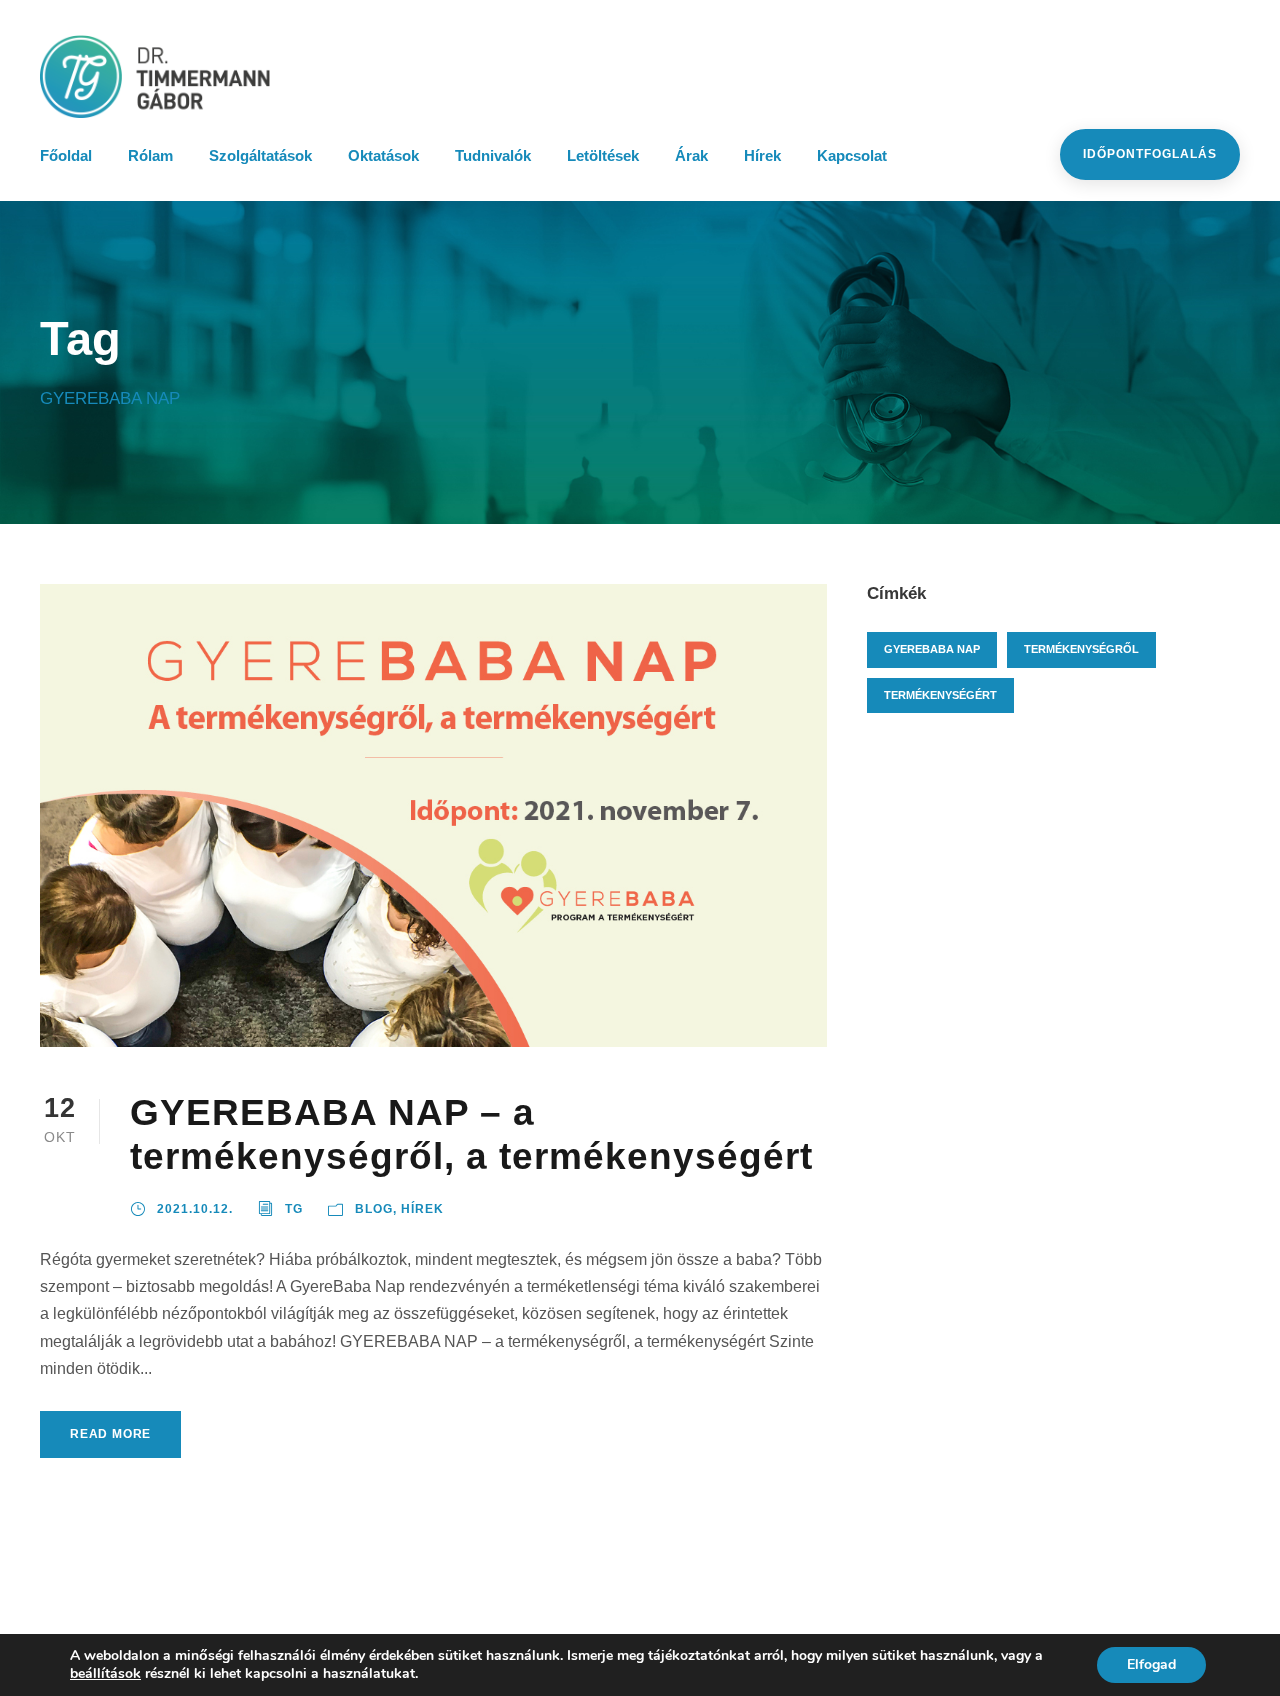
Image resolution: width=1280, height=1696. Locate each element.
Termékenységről (1081, 649)
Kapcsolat (852, 155)
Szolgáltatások (260, 155)
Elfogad (1151, 1664)
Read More (110, 1434)
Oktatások (383, 155)
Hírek (762, 155)
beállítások (105, 1674)
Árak (691, 155)
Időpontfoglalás (1150, 154)
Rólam (150, 155)
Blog (374, 1209)
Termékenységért (940, 695)
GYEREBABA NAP (932, 649)
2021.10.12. (195, 1209)
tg (294, 1209)
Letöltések (603, 155)
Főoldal (66, 155)
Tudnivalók (493, 155)
